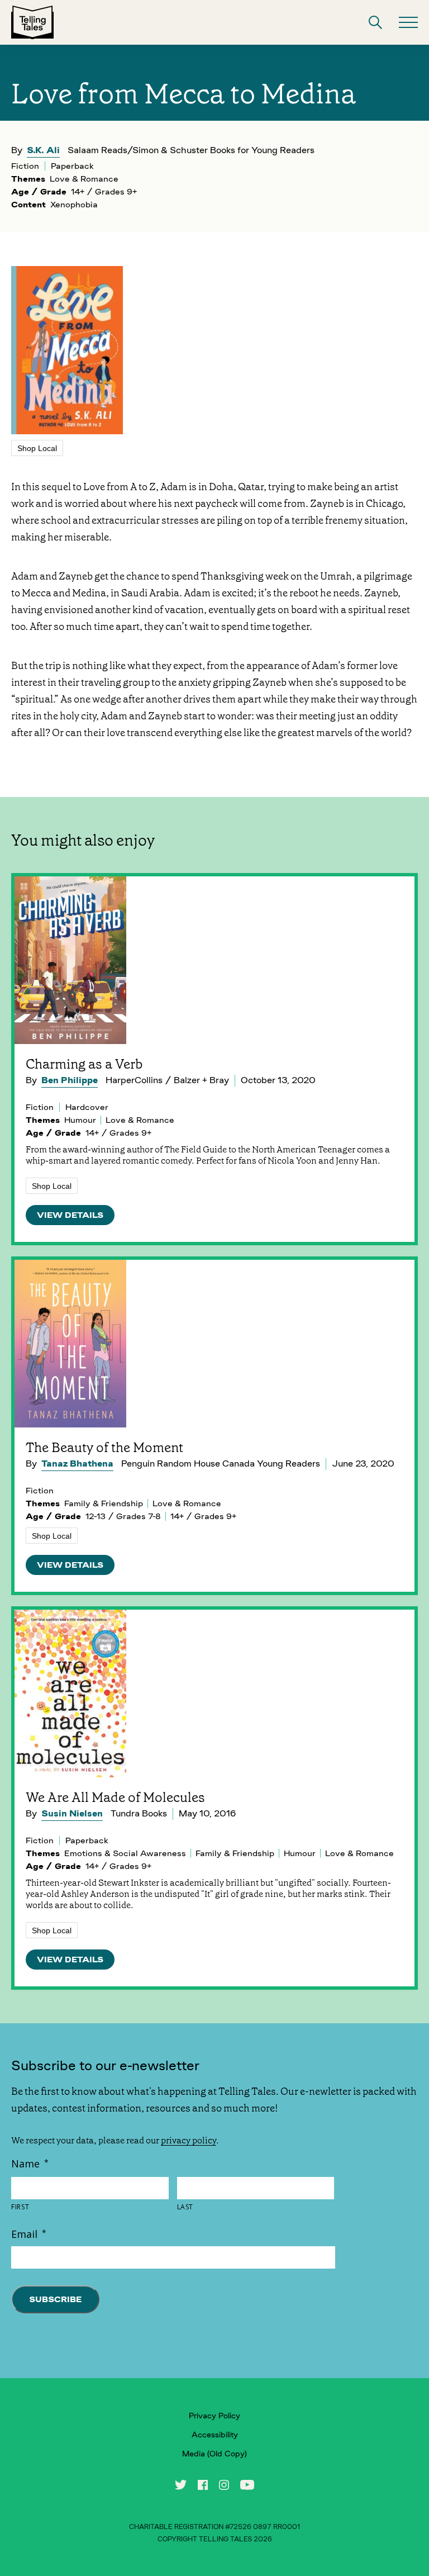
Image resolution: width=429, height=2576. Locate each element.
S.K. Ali (43, 150)
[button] (375, 22)
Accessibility (215, 2435)
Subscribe (55, 2299)
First (20, 2207)
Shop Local (37, 448)
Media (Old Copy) (214, 2454)
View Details (70, 1215)
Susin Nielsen (72, 1813)
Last (185, 2207)
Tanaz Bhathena (77, 1463)
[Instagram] (224, 2485)
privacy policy (189, 2140)
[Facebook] (203, 2485)
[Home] (32, 22)
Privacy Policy (214, 2416)
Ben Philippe (70, 1080)
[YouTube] (247, 2485)
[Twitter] (181, 2485)
